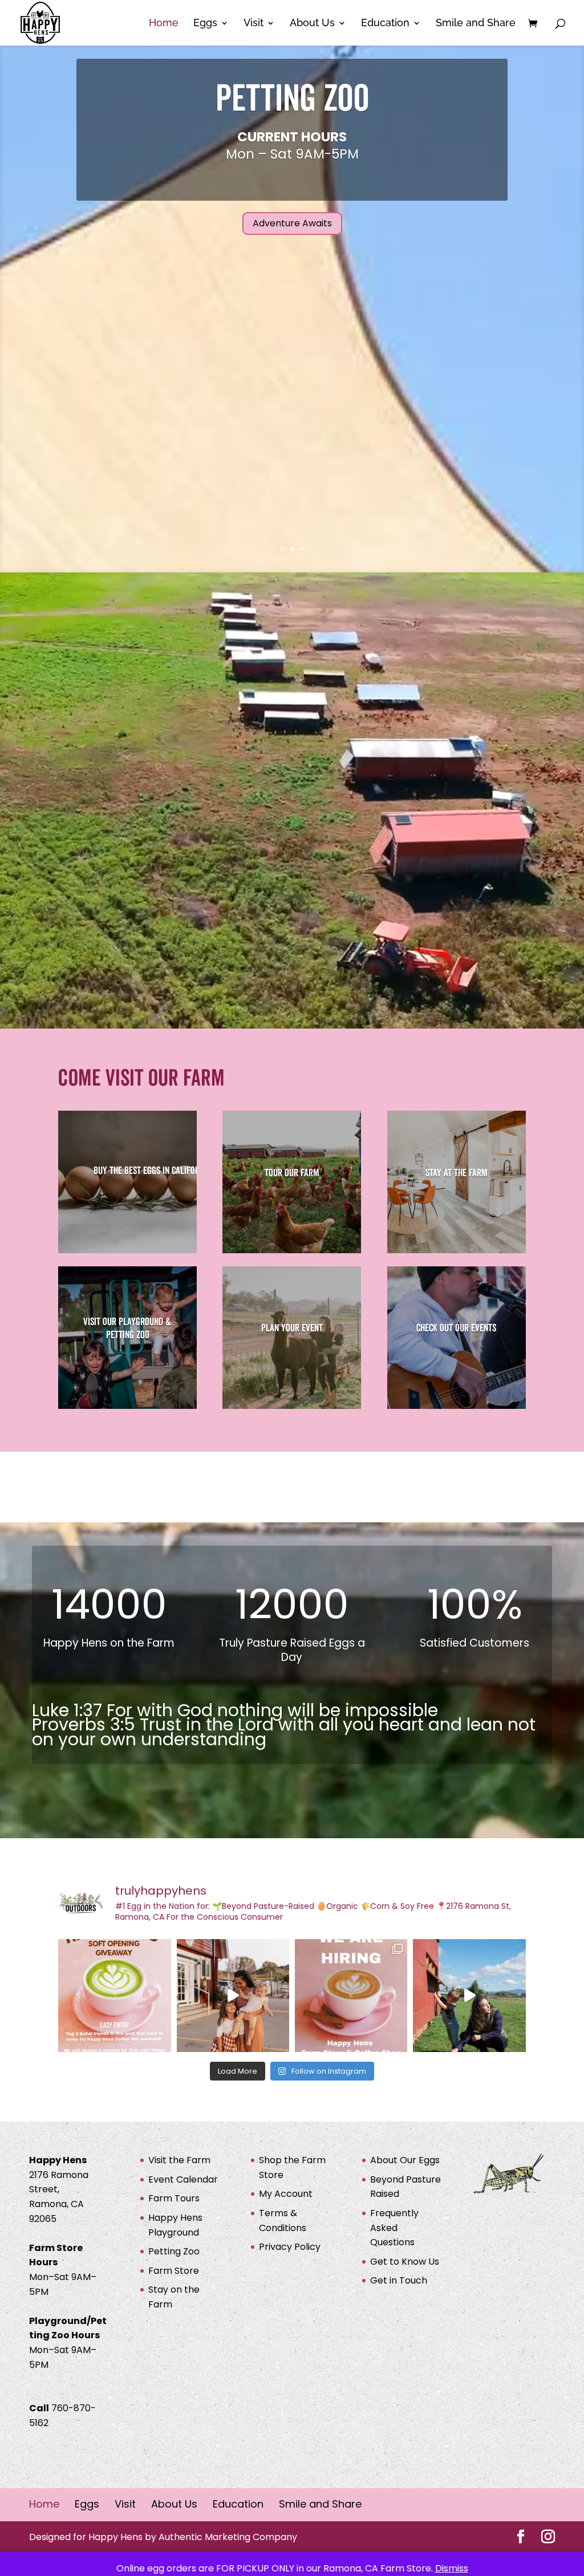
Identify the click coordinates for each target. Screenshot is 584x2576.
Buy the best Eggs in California (152, 1171)
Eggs (205, 24)
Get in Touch (399, 2280)
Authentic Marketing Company (228, 2536)
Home (164, 24)
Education (385, 24)
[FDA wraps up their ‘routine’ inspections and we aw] (233, 1995)
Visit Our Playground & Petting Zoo (127, 1328)
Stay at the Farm (457, 1173)
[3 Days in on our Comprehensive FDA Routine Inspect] (469, 1995)
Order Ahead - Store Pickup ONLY (292, 216)
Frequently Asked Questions (394, 2228)
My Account (286, 2194)
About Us (312, 24)
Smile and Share (476, 24)
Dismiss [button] (452, 2568)
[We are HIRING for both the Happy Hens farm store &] (351, 1995)
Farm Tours (174, 2198)
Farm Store (292, 107)
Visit (254, 24)
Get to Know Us (405, 2261)
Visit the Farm (179, 2160)
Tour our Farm (292, 1173)
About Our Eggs (405, 2160)
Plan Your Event (292, 1328)
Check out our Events (456, 1328)
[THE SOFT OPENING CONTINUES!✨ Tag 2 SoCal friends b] (114, 1995)
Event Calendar (183, 2179)
